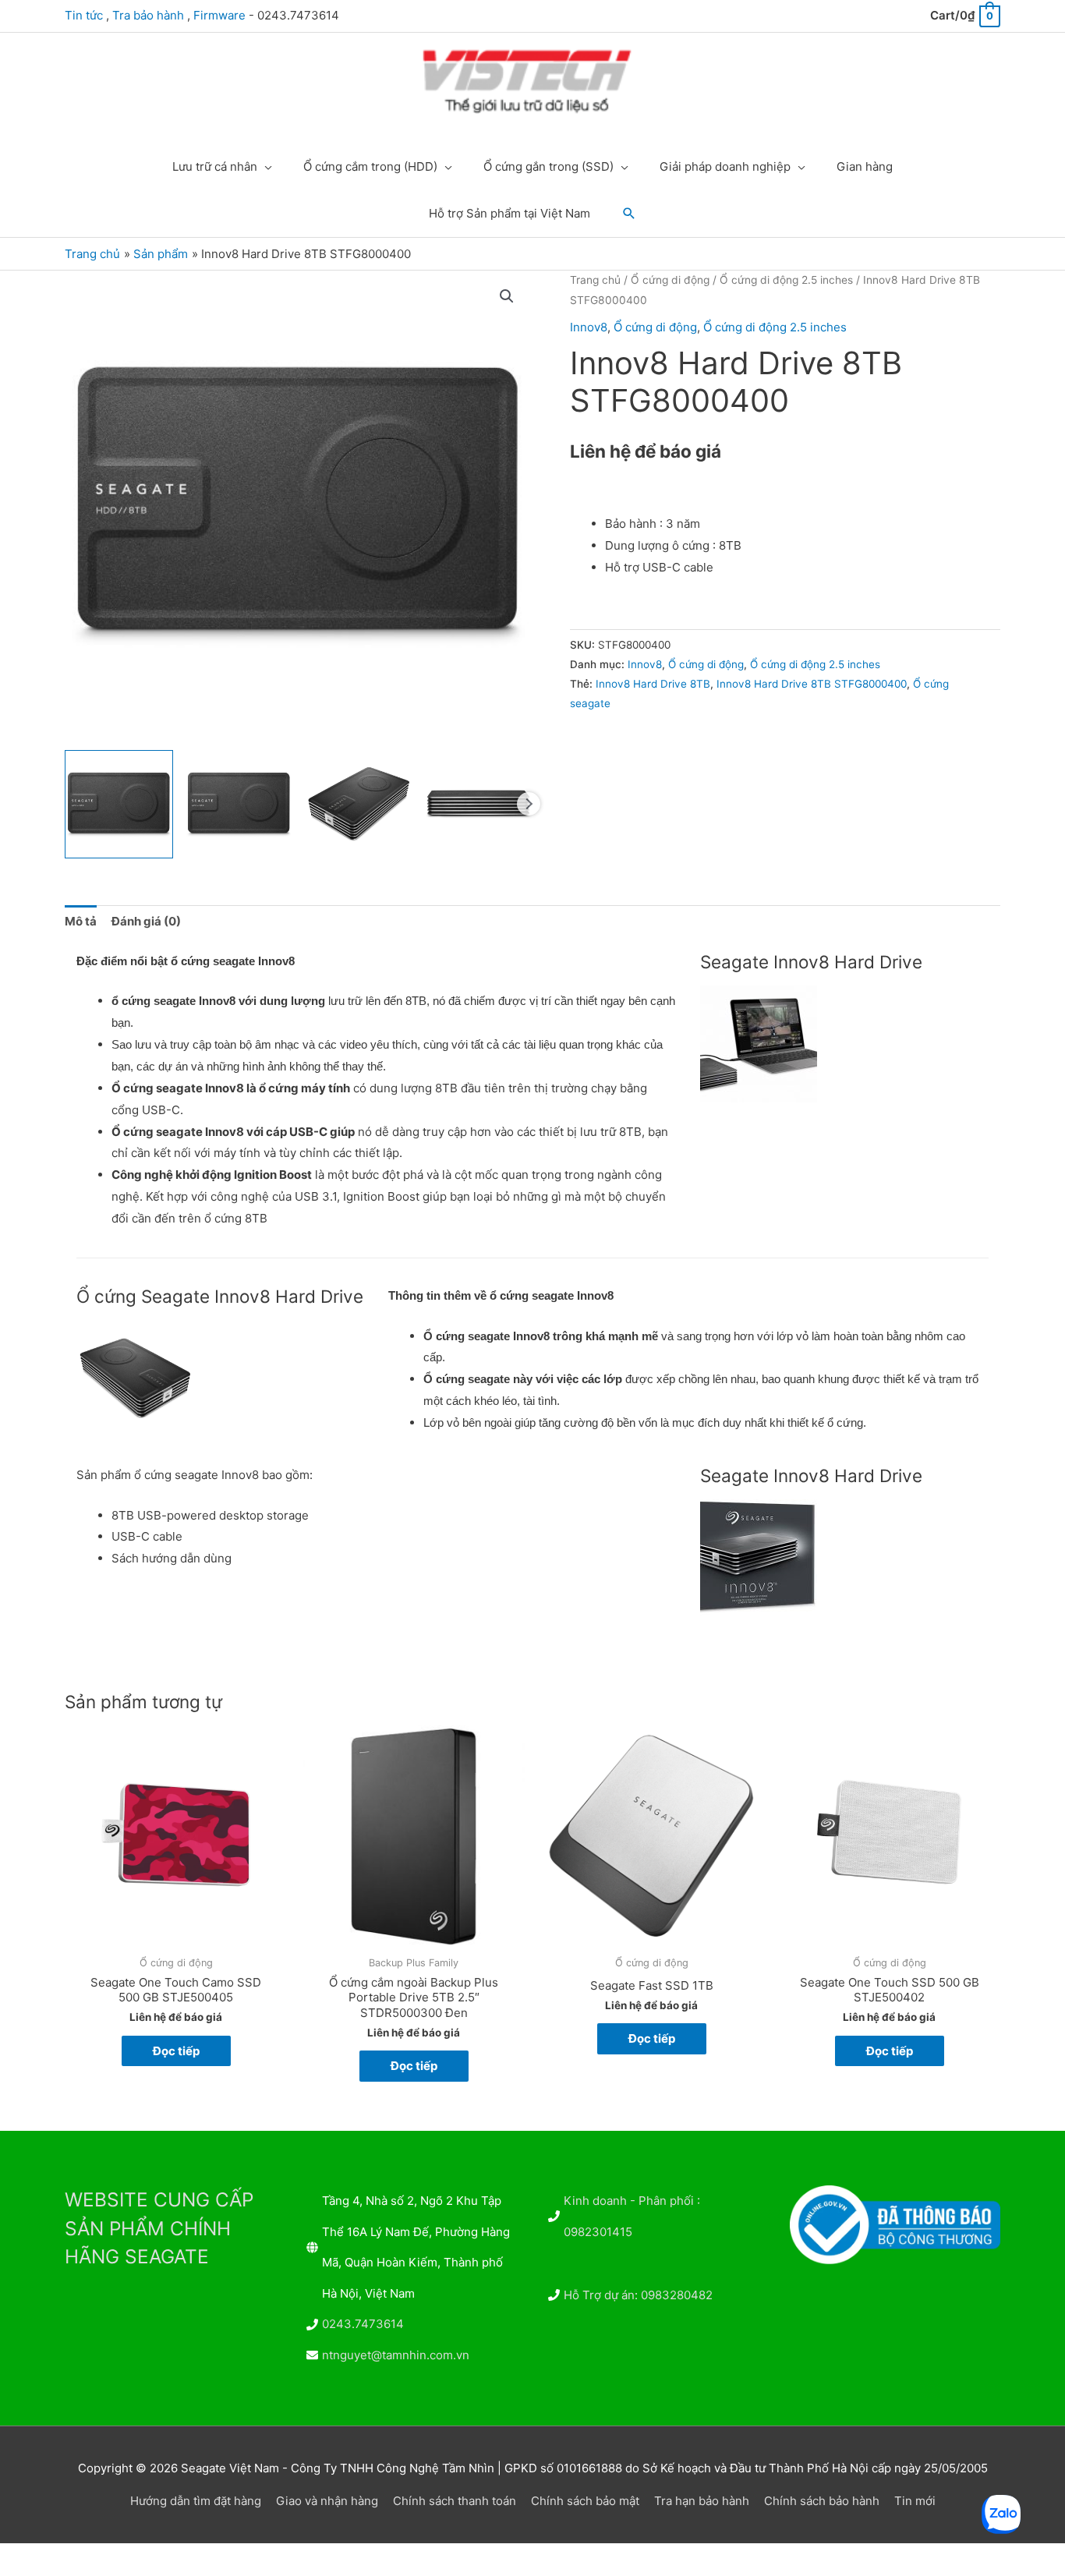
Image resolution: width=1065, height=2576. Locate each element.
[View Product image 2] (239, 804)
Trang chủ (595, 280)
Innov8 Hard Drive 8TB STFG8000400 (812, 684)
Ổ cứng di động (670, 280)
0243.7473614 (363, 2324)
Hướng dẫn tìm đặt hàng (196, 2501)
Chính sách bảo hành (822, 2501)
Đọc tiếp (176, 2051)
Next (529, 804)
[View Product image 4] (478, 804)
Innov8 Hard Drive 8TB (653, 684)
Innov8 (589, 327)
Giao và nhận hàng (327, 2501)
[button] (629, 214)
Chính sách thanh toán (455, 2501)
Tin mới (915, 2501)
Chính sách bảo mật (585, 2501)
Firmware (219, 15)
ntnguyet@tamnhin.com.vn (396, 2355)
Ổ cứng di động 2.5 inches (786, 280)
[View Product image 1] (119, 804)
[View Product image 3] (359, 804)
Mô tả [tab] (81, 921)
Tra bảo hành (148, 15)
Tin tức (84, 15)
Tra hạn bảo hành (702, 2501)
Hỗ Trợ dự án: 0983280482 (638, 2295)
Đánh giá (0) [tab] (146, 921)
